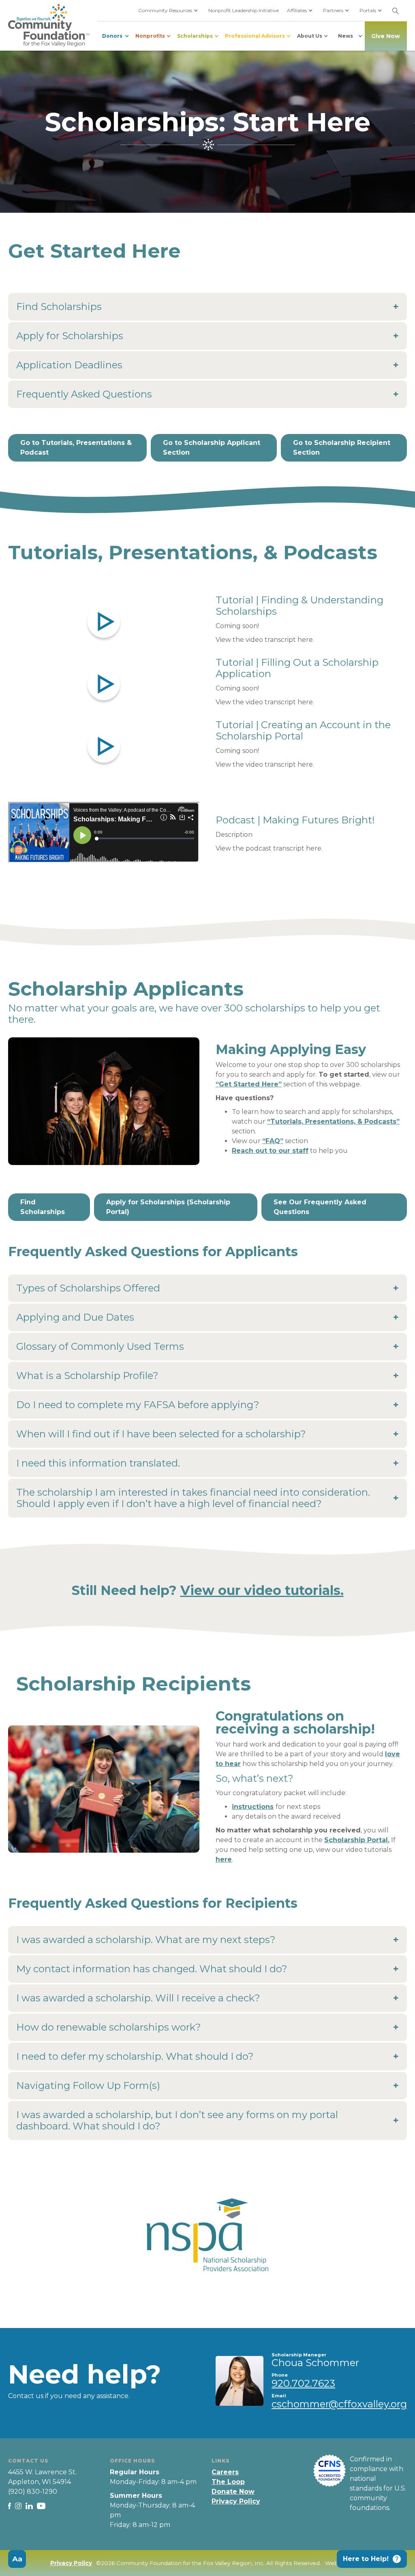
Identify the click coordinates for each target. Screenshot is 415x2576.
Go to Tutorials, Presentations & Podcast (76, 448)
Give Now (386, 36)
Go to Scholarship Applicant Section (212, 448)
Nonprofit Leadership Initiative (244, 10)
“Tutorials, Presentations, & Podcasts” (333, 1121)
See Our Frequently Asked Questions (320, 1207)
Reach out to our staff (270, 1151)
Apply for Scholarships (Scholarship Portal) (168, 1207)
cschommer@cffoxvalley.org (339, 2404)
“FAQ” (273, 1141)
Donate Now (233, 2492)
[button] (169, 11)
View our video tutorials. (262, 1590)
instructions (253, 1807)
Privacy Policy (236, 2501)
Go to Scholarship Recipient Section (342, 448)
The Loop (228, 2482)
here (224, 1859)
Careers (225, 2472)
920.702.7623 (303, 2383)
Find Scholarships (43, 1207)
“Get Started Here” (249, 1084)
